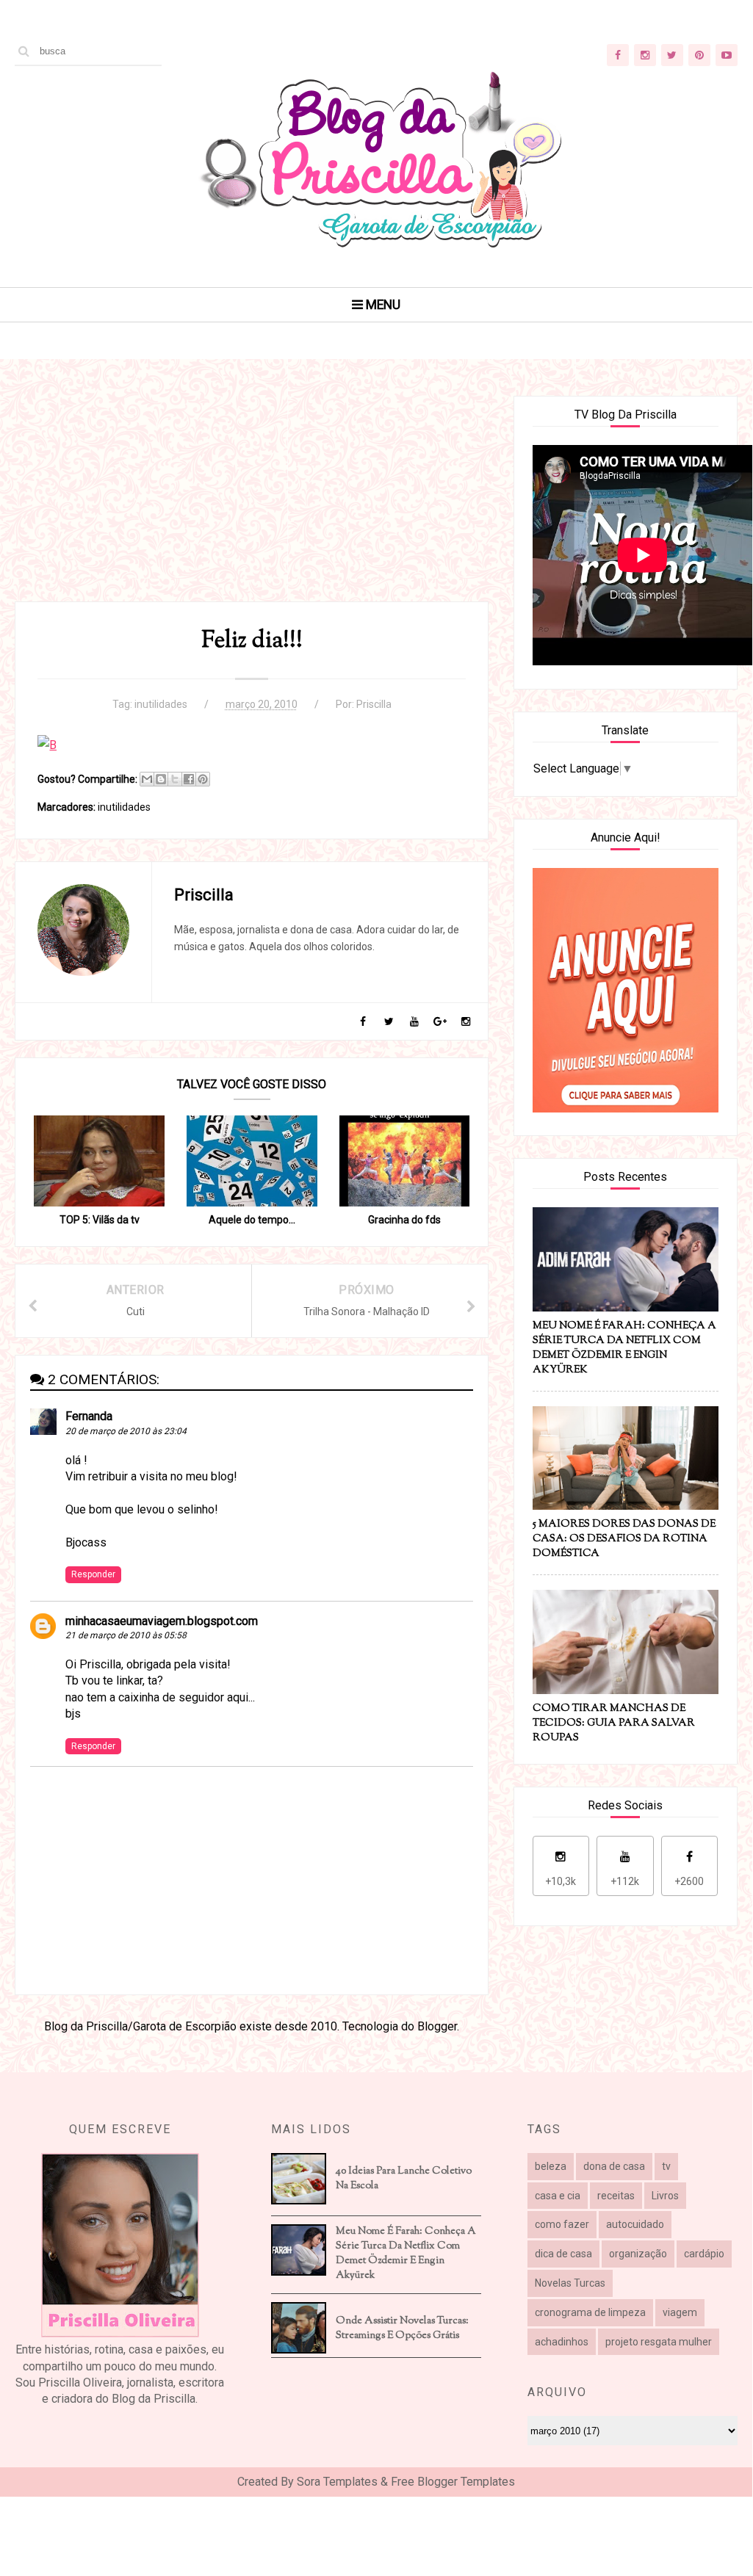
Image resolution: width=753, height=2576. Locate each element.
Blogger (437, 2026)
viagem (680, 2312)
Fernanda (89, 1416)
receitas (616, 2196)
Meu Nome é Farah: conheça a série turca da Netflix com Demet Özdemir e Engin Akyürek (406, 2254)
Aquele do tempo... (252, 1220)
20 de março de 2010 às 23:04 (126, 1431)
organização (638, 2254)
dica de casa (563, 2254)
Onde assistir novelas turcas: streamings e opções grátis (402, 2329)
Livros (665, 2196)
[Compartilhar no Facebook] (189, 779)
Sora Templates (337, 2482)
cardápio (704, 2254)
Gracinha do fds (404, 1220)
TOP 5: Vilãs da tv (100, 1220)
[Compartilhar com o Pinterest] (203, 779)
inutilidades (161, 704)
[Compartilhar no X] (175, 779)
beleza (551, 2166)
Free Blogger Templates (453, 2482)
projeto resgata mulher (659, 2342)
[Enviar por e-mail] (147, 779)
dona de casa (614, 2166)
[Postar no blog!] (161, 779)
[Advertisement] (252, 499)
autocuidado (635, 2224)
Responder (93, 1574)
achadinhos (562, 2342)
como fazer (562, 2224)
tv (666, 2166)
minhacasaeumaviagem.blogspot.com (162, 1621)
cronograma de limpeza (590, 2312)
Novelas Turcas (570, 2283)
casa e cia (558, 2196)
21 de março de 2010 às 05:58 (126, 1635)
